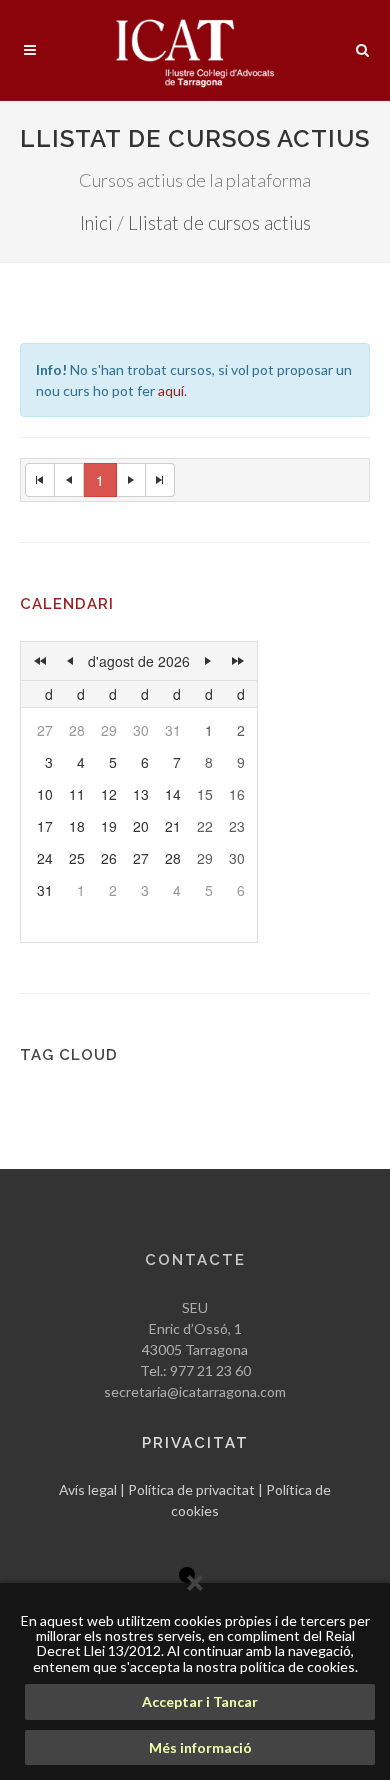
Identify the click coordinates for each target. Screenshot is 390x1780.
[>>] (238, 661)
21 (173, 826)
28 (77, 730)
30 (141, 730)
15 (205, 794)
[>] (208, 661)
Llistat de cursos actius (219, 223)
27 (45, 730)
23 (237, 826)
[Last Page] (160, 480)
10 (45, 794)
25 (77, 858)
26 (109, 858)
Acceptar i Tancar (200, 1701)
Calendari (67, 604)
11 (77, 794)
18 (77, 826)
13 (141, 794)
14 (173, 794)
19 (109, 826)
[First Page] (40, 480)
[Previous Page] (69, 480)
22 (205, 826)
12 (109, 794)
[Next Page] (131, 480)
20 (141, 826)
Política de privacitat (191, 1489)
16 (237, 794)
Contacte (195, 1260)
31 (173, 730)
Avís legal (88, 1489)
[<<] (40, 661)
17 (45, 826)
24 (45, 858)
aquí (171, 390)
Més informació (200, 1747)
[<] (70, 661)
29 (109, 730)
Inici (96, 223)
